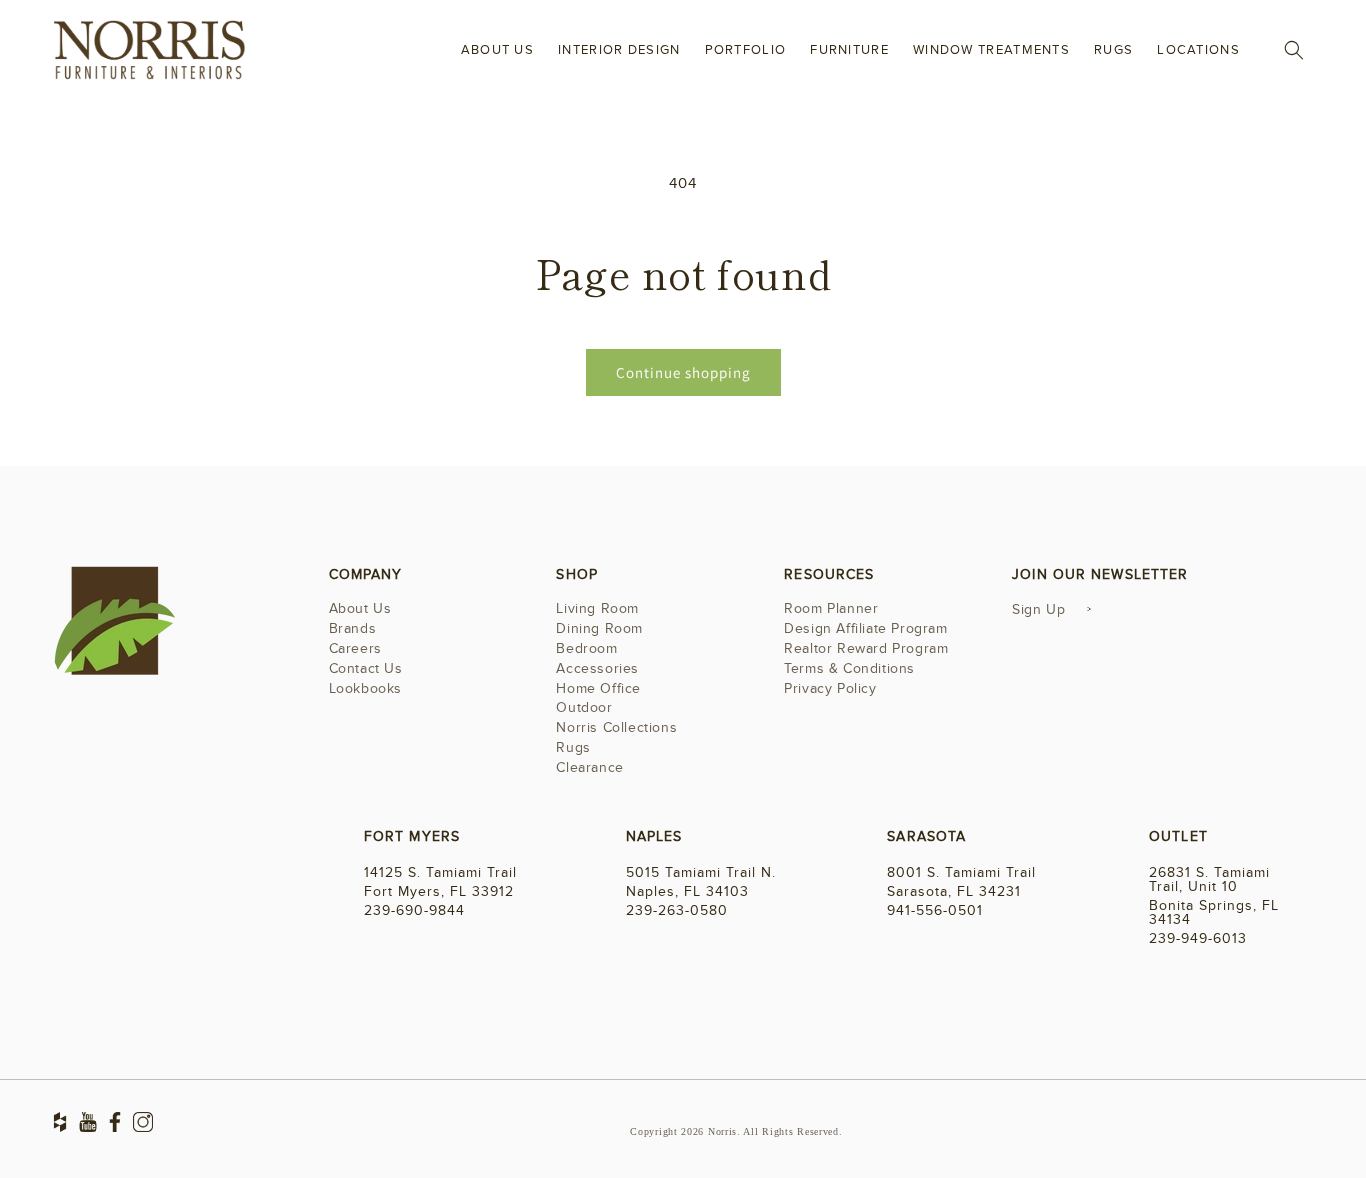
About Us (360, 610)
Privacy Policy (830, 688)
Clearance (589, 767)
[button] (1294, 50)
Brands (353, 628)
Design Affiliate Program (865, 628)
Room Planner (831, 610)
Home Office (598, 688)
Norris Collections (616, 727)
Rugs (573, 747)
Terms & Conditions (849, 668)
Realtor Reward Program (866, 648)
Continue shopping (683, 372)
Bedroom (586, 648)
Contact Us (366, 668)
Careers (355, 648)
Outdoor (584, 707)
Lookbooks (365, 688)
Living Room (597, 610)
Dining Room (599, 628)
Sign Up (1038, 609)
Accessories (597, 668)
